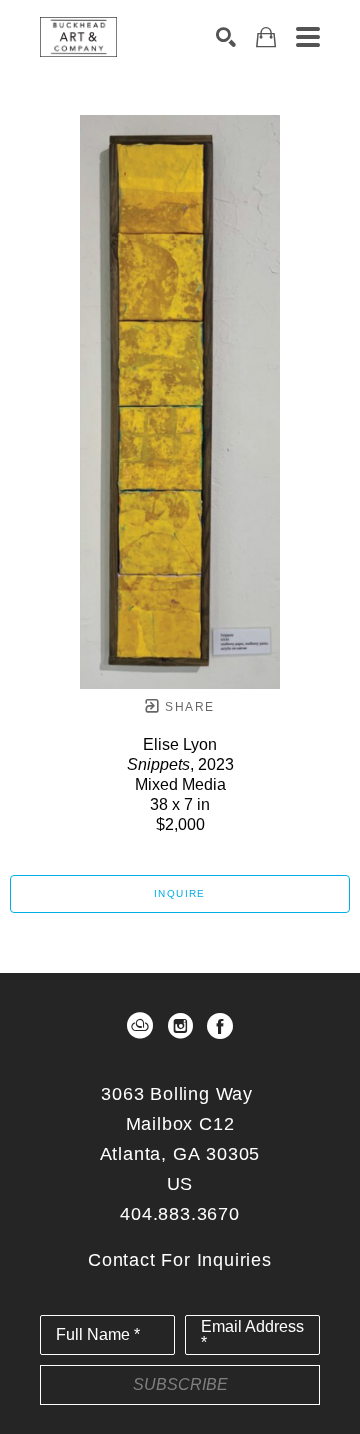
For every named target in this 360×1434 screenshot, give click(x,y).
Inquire (180, 893)
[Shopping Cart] (266, 37)
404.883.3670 (180, 1214)
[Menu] (308, 37)
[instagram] (180, 1026)
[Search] (226, 37)
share (187, 707)
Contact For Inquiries (180, 1260)
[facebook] (220, 1026)
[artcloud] (140, 1026)
